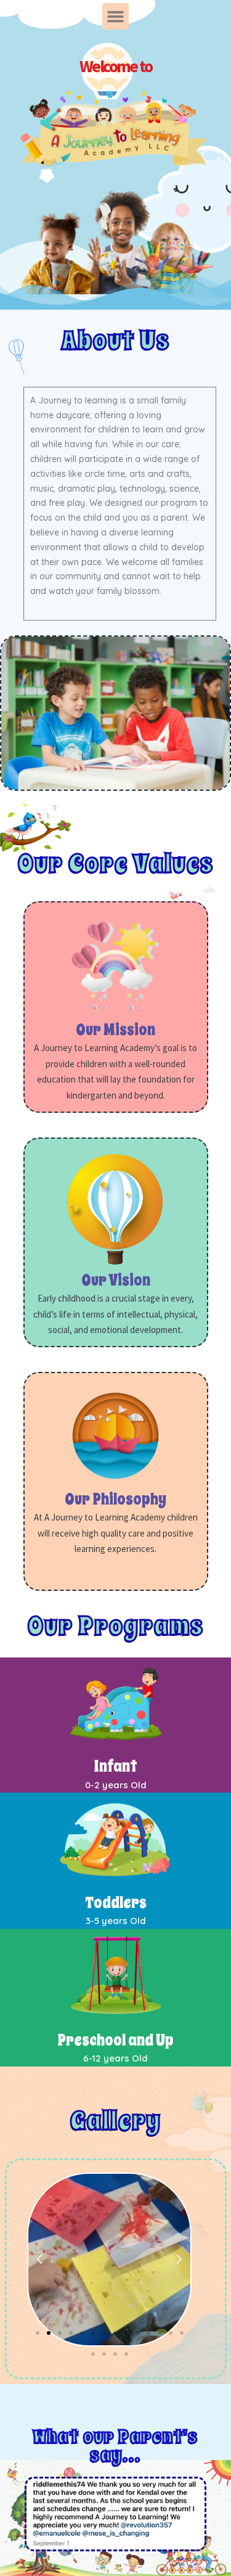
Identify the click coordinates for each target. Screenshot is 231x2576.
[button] (116, 17)
